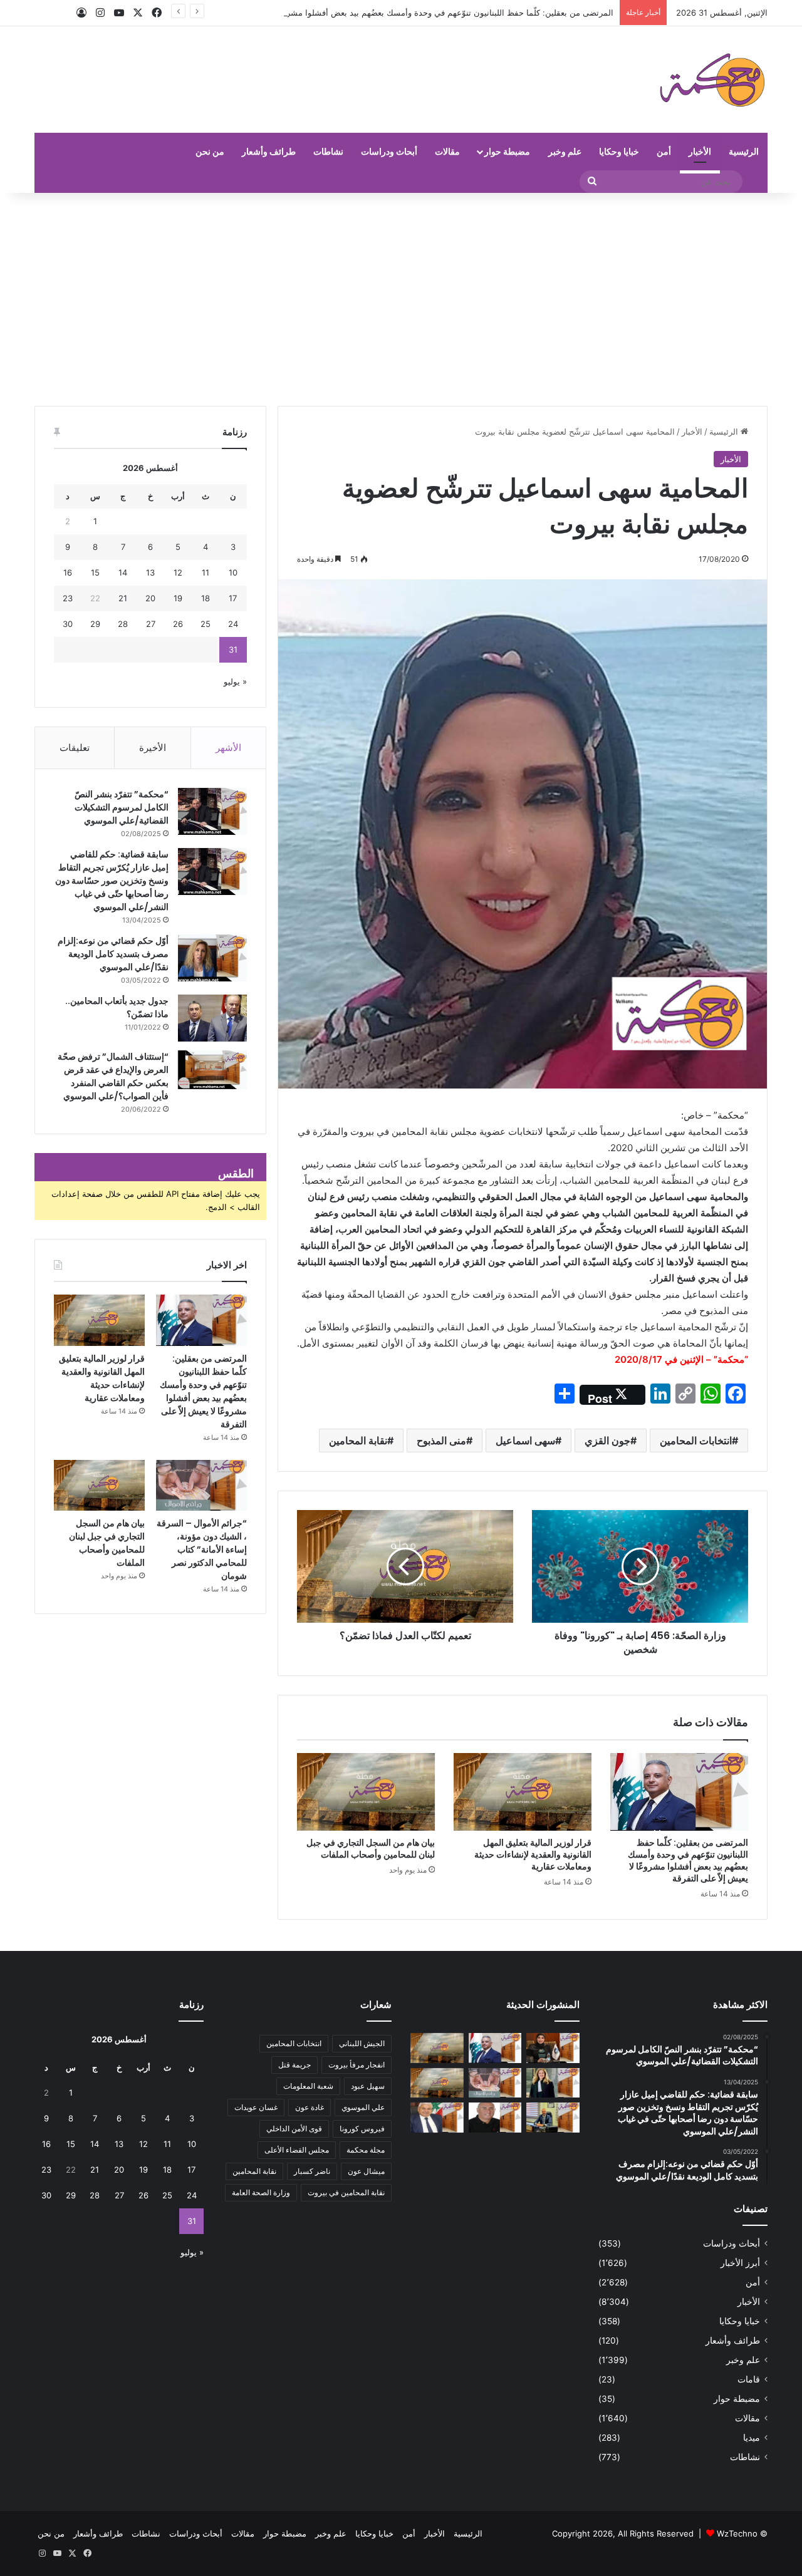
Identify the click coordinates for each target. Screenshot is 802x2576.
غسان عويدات (256, 2107)
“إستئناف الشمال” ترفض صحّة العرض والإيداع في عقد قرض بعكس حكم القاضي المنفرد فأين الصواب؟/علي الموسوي (113, 1076)
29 (95, 624)
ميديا (752, 2438)
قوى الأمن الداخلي (294, 2129)
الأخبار (700, 151)
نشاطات (328, 151)
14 (123, 572)
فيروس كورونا (362, 2129)
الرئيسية (744, 151)
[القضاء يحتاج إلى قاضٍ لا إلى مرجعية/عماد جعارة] (495, 2118)
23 (68, 598)
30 (68, 624)
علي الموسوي (363, 2107)
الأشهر (228, 747)
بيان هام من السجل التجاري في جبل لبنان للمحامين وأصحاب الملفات (371, 1849)
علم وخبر (565, 151)
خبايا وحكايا (619, 151)
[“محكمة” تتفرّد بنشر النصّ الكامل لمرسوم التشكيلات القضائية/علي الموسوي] (212, 811)
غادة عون (310, 2107)
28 (123, 624)
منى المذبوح (441, 1441)
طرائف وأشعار (269, 151)
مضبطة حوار (507, 151)
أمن (664, 151)
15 (95, 572)
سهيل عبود (368, 2086)
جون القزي (607, 1441)
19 (178, 598)
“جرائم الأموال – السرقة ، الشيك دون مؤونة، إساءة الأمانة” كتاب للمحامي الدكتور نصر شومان (202, 1549)
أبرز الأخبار (740, 2263)
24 (233, 624)
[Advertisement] (401, 299)
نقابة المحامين (358, 1441)
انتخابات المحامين (696, 1441)
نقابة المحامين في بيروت (346, 2192)
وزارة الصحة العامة (261, 2192)
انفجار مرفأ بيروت (357, 2065)
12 (178, 572)
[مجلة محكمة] (712, 80)
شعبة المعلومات (308, 2086)
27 (151, 624)
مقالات (447, 151)
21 (123, 598)
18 (206, 598)
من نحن (210, 151)
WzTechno (737, 2533)
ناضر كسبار (312, 2171)
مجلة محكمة (366, 2150)
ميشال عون (366, 2171)
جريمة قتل (294, 2065)
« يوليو (235, 681)
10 (233, 572)
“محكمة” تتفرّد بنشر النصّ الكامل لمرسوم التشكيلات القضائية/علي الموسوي (122, 807)
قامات (749, 2379)
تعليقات (75, 747)
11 (206, 572)
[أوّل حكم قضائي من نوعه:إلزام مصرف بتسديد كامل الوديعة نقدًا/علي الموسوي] (212, 958)
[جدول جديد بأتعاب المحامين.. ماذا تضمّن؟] (212, 1018)
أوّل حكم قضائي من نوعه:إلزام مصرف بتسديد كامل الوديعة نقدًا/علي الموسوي (113, 954)
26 (178, 624)
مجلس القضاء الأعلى (297, 2150)
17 (233, 598)
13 (150, 572)
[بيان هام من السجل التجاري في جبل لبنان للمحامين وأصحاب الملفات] (366, 1792)
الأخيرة (153, 747)
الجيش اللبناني (362, 2043)
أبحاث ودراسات (389, 151)
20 (150, 598)
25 (206, 624)
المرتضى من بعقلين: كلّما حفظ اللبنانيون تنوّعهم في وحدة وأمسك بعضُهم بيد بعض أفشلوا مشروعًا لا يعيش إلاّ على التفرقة (403, 13)
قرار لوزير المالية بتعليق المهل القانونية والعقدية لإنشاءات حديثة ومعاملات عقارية (533, 1854)
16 (68, 572)
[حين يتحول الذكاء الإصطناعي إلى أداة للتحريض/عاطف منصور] (437, 2118)
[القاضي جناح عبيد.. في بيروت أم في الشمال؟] (553, 2118)
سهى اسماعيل (525, 1441)
